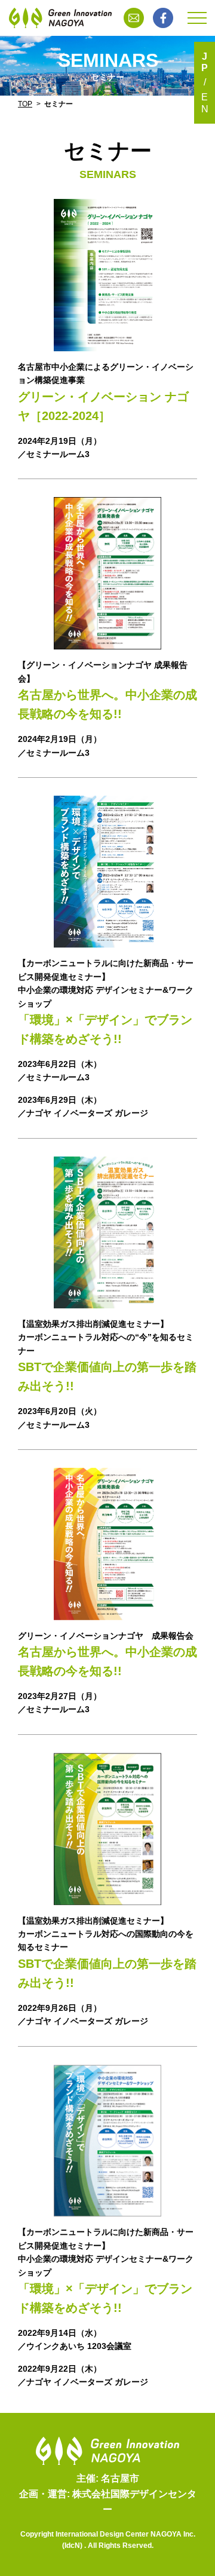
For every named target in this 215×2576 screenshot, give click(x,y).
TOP (25, 104)
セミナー (59, 104)
